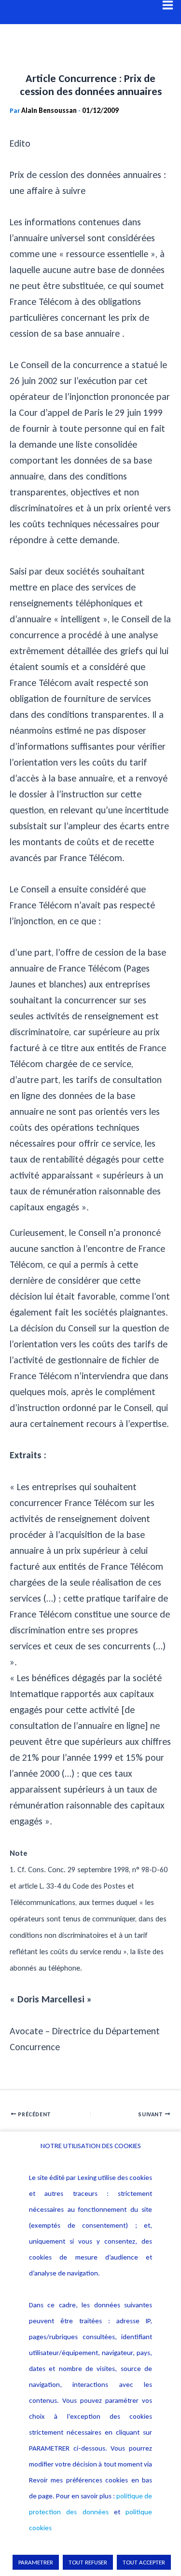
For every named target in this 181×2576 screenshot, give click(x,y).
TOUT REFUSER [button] (88, 2562)
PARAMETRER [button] (36, 2562)
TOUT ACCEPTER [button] (144, 2562)
